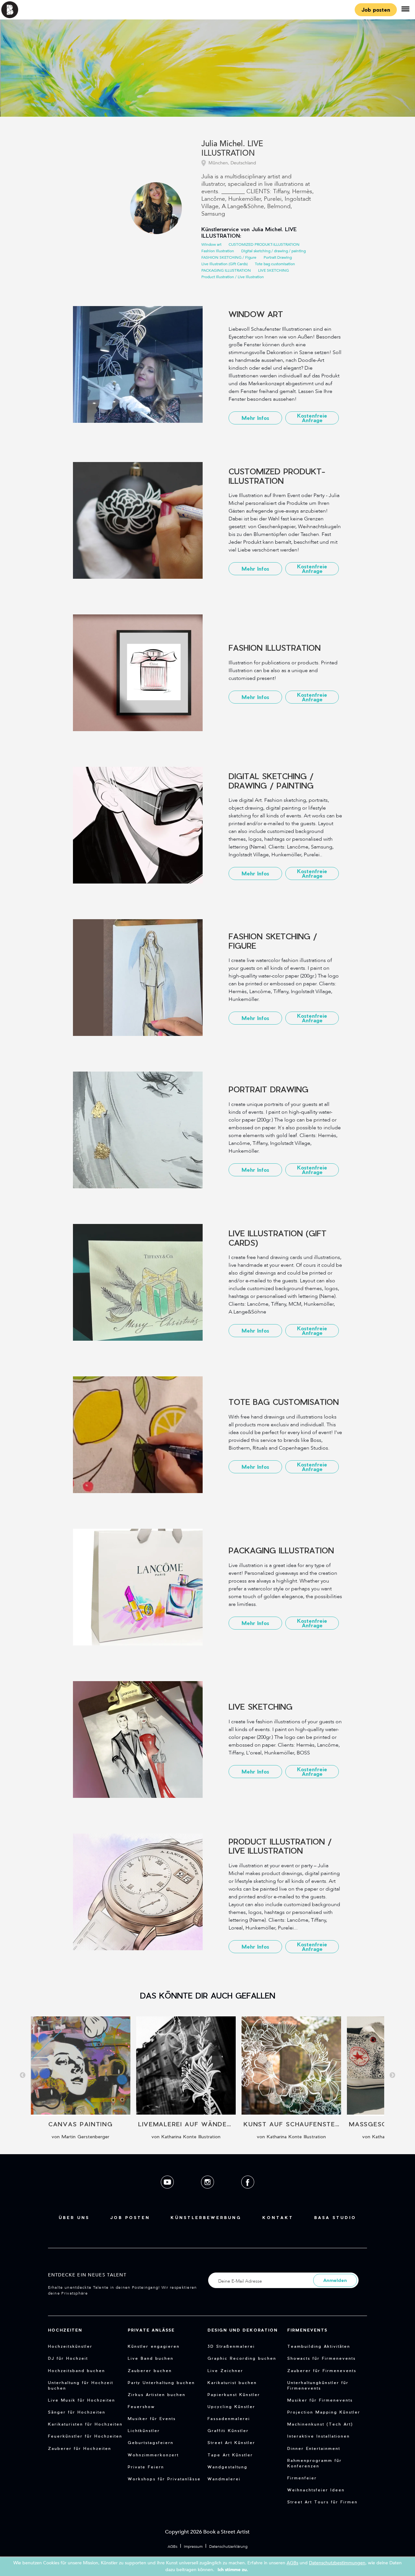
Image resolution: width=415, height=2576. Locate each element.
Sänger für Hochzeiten (77, 2412)
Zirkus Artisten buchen (157, 2394)
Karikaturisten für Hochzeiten (85, 2424)
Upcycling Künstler (231, 2406)
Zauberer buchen (150, 2370)
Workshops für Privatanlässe (164, 2479)
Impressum (193, 2546)
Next (392, 2075)
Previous (23, 2075)
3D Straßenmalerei (231, 2346)
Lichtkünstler (144, 2430)
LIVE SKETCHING (273, 270)
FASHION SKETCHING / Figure (229, 257)
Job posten (376, 10)
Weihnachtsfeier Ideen (316, 2490)
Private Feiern (146, 2467)
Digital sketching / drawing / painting (273, 251)
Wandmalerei (224, 2479)
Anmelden (335, 2280)
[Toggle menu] (405, 10)
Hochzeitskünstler (70, 2346)
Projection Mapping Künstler (324, 2412)
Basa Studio (335, 2217)
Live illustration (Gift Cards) (225, 264)
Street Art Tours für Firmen (322, 2502)
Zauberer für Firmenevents (322, 2370)
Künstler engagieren (154, 2346)
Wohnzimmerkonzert (153, 2455)
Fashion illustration (218, 251)
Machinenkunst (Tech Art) (320, 2424)
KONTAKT (278, 2217)
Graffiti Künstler (228, 2430)
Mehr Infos (255, 418)
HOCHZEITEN (65, 2330)
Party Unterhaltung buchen (161, 2382)
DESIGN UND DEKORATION (243, 2330)
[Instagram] (208, 2194)
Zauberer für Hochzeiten (80, 2448)
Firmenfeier (302, 2478)
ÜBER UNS (74, 2217)
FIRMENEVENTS (307, 2330)
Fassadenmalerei (229, 2418)
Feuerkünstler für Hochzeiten (85, 2436)
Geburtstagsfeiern (151, 2442)
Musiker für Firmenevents (320, 2400)
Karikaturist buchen (232, 2382)
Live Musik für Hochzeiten (82, 2400)
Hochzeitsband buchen (77, 2370)
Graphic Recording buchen (242, 2358)
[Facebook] (248, 2194)
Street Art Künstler (231, 2442)
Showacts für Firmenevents (321, 2358)
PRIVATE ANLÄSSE (151, 2330)
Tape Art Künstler (230, 2455)
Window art (211, 244)
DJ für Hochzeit (68, 2358)
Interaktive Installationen (319, 2436)
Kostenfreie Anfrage (312, 418)
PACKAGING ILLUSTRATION (226, 270)
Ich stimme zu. (233, 2570)
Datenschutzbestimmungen (337, 2563)
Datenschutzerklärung (228, 2546)
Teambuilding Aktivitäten (319, 2346)
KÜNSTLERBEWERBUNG (206, 2217)
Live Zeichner (225, 2370)
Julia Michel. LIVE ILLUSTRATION (232, 149)
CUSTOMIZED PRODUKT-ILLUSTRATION (264, 244)
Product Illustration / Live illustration (233, 277)
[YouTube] (168, 2194)
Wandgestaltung (227, 2467)
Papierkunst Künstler (234, 2394)
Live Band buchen (151, 2358)
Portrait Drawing (278, 257)
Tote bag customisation (275, 264)
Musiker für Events (152, 2418)
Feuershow (141, 2406)
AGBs (172, 2546)
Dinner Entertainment (314, 2448)
